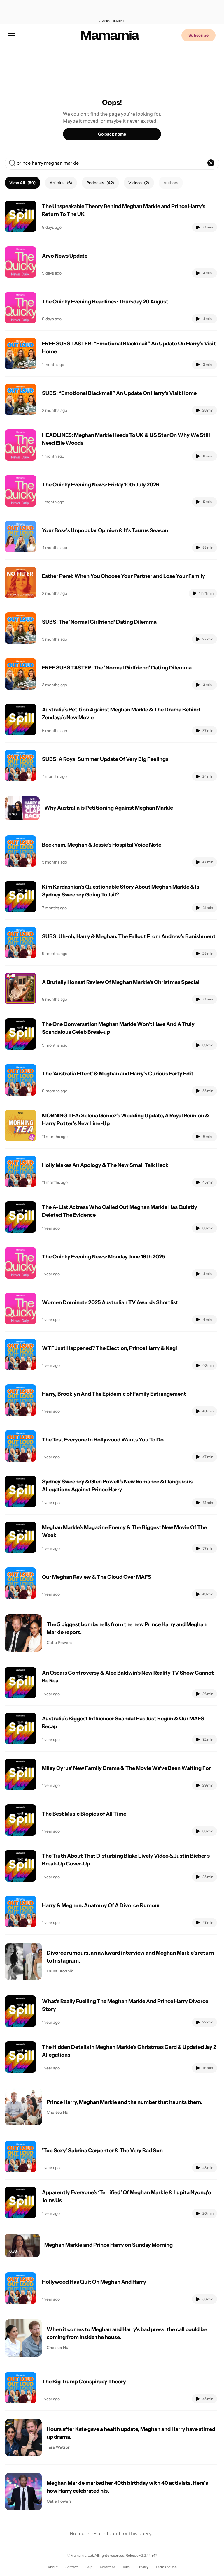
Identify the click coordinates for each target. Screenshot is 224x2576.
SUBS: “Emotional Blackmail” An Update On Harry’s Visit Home (119, 393)
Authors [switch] (171, 183)
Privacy (143, 2567)
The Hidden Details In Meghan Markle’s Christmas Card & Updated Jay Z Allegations (129, 2051)
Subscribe (198, 35)
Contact (71, 2567)
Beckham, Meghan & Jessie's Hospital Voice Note (102, 845)
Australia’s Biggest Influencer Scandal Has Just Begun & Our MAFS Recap (123, 1723)
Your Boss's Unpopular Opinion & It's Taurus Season (105, 530)
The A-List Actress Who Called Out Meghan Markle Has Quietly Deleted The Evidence (120, 1211)
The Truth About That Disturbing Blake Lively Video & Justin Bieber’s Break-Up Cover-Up (126, 1860)
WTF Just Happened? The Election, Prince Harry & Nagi (110, 1348)
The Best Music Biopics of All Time (84, 1814)
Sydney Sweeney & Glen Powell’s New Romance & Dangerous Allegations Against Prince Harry (117, 1486)
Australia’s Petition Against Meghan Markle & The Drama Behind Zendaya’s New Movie (121, 714)
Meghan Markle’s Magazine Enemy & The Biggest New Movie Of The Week (124, 1531)
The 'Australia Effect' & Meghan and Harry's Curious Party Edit (118, 1074)
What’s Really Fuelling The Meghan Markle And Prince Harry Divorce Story (125, 2005)
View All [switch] (22, 183)
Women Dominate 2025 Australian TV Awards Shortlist (110, 1302)
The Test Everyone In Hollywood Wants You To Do (103, 1440)
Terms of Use (166, 2567)
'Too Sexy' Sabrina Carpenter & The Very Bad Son (102, 2151)
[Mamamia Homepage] (110, 35)
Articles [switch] (61, 183)
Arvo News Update (65, 256)
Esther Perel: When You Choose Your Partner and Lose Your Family (124, 576)
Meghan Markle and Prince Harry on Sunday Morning (108, 2245)
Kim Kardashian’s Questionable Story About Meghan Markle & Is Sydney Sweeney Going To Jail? (121, 891)
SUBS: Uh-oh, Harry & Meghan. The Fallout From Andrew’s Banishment (129, 936)
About (53, 2567)
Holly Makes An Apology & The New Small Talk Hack (105, 1165)
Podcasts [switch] (100, 183)
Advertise (107, 2567)
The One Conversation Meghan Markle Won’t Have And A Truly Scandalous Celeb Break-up (118, 1028)
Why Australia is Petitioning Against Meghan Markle (109, 808)
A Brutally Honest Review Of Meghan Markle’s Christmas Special (121, 982)
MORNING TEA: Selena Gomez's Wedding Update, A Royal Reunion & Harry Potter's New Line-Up (126, 1120)
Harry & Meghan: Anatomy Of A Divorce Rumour (101, 1905)
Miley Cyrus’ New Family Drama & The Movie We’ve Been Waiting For (126, 1768)
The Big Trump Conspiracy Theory (84, 2382)
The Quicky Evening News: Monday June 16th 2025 (104, 1257)
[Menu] (12, 35)
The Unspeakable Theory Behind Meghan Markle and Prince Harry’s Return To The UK (124, 210)
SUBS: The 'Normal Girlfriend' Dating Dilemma (99, 622)
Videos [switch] (139, 183)
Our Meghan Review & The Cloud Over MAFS (97, 1577)
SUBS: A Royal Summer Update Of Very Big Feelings (105, 759)
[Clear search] (211, 163)
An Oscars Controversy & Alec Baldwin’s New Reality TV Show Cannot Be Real (128, 1677)
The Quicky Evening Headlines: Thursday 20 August (105, 302)
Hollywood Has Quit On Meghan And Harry (94, 2282)
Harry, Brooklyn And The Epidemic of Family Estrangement (114, 1394)
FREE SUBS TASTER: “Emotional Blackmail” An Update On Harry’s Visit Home (129, 348)
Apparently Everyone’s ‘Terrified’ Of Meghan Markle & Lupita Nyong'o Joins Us (127, 2196)
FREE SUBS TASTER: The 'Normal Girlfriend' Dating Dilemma (117, 668)
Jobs (126, 2567)
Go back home (112, 134)
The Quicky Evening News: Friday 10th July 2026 (101, 485)
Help (89, 2567)
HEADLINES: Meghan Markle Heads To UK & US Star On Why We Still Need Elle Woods (126, 439)
